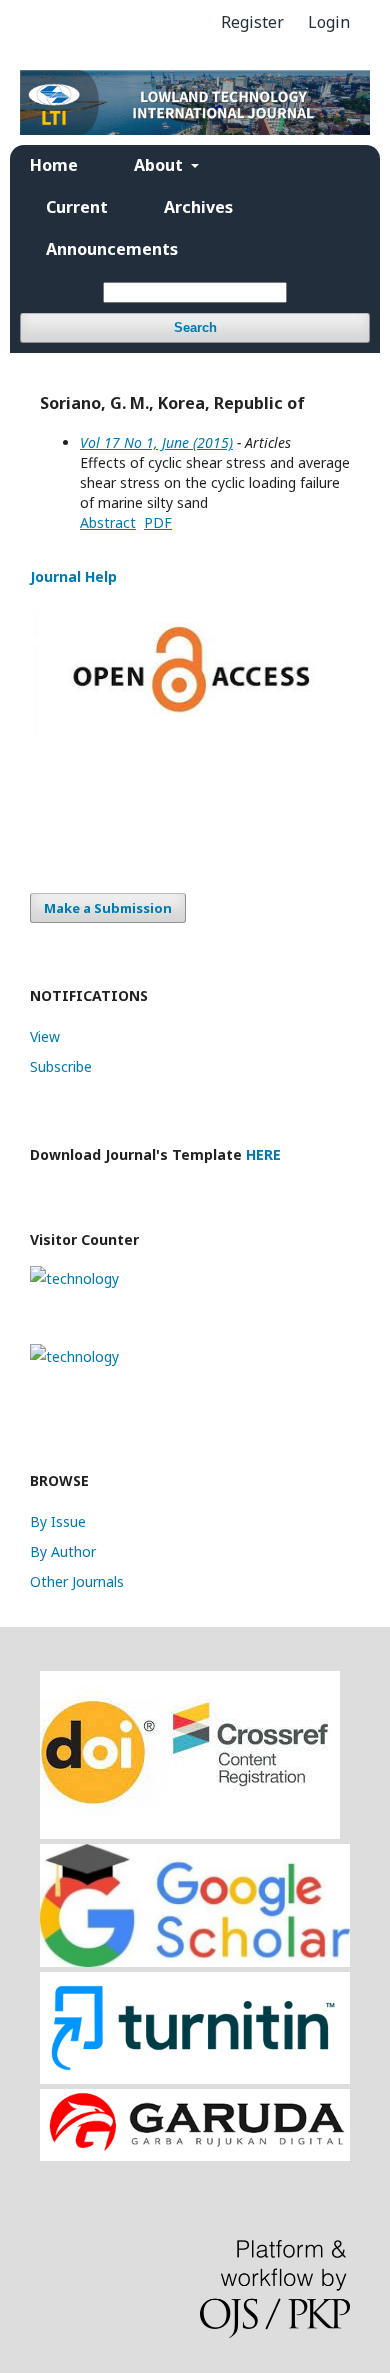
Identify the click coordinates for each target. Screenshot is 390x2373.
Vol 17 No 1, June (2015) (156, 442)
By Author (63, 1551)
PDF (158, 522)
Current (77, 207)
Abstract (108, 522)
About (160, 165)
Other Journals (77, 1581)
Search (195, 327)
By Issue (58, 1521)
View (45, 1036)
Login (329, 22)
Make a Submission (108, 908)
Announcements (112, 249)
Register (252, 22)
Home (54, 165)
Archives (198, 207)
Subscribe (61, 1066)
